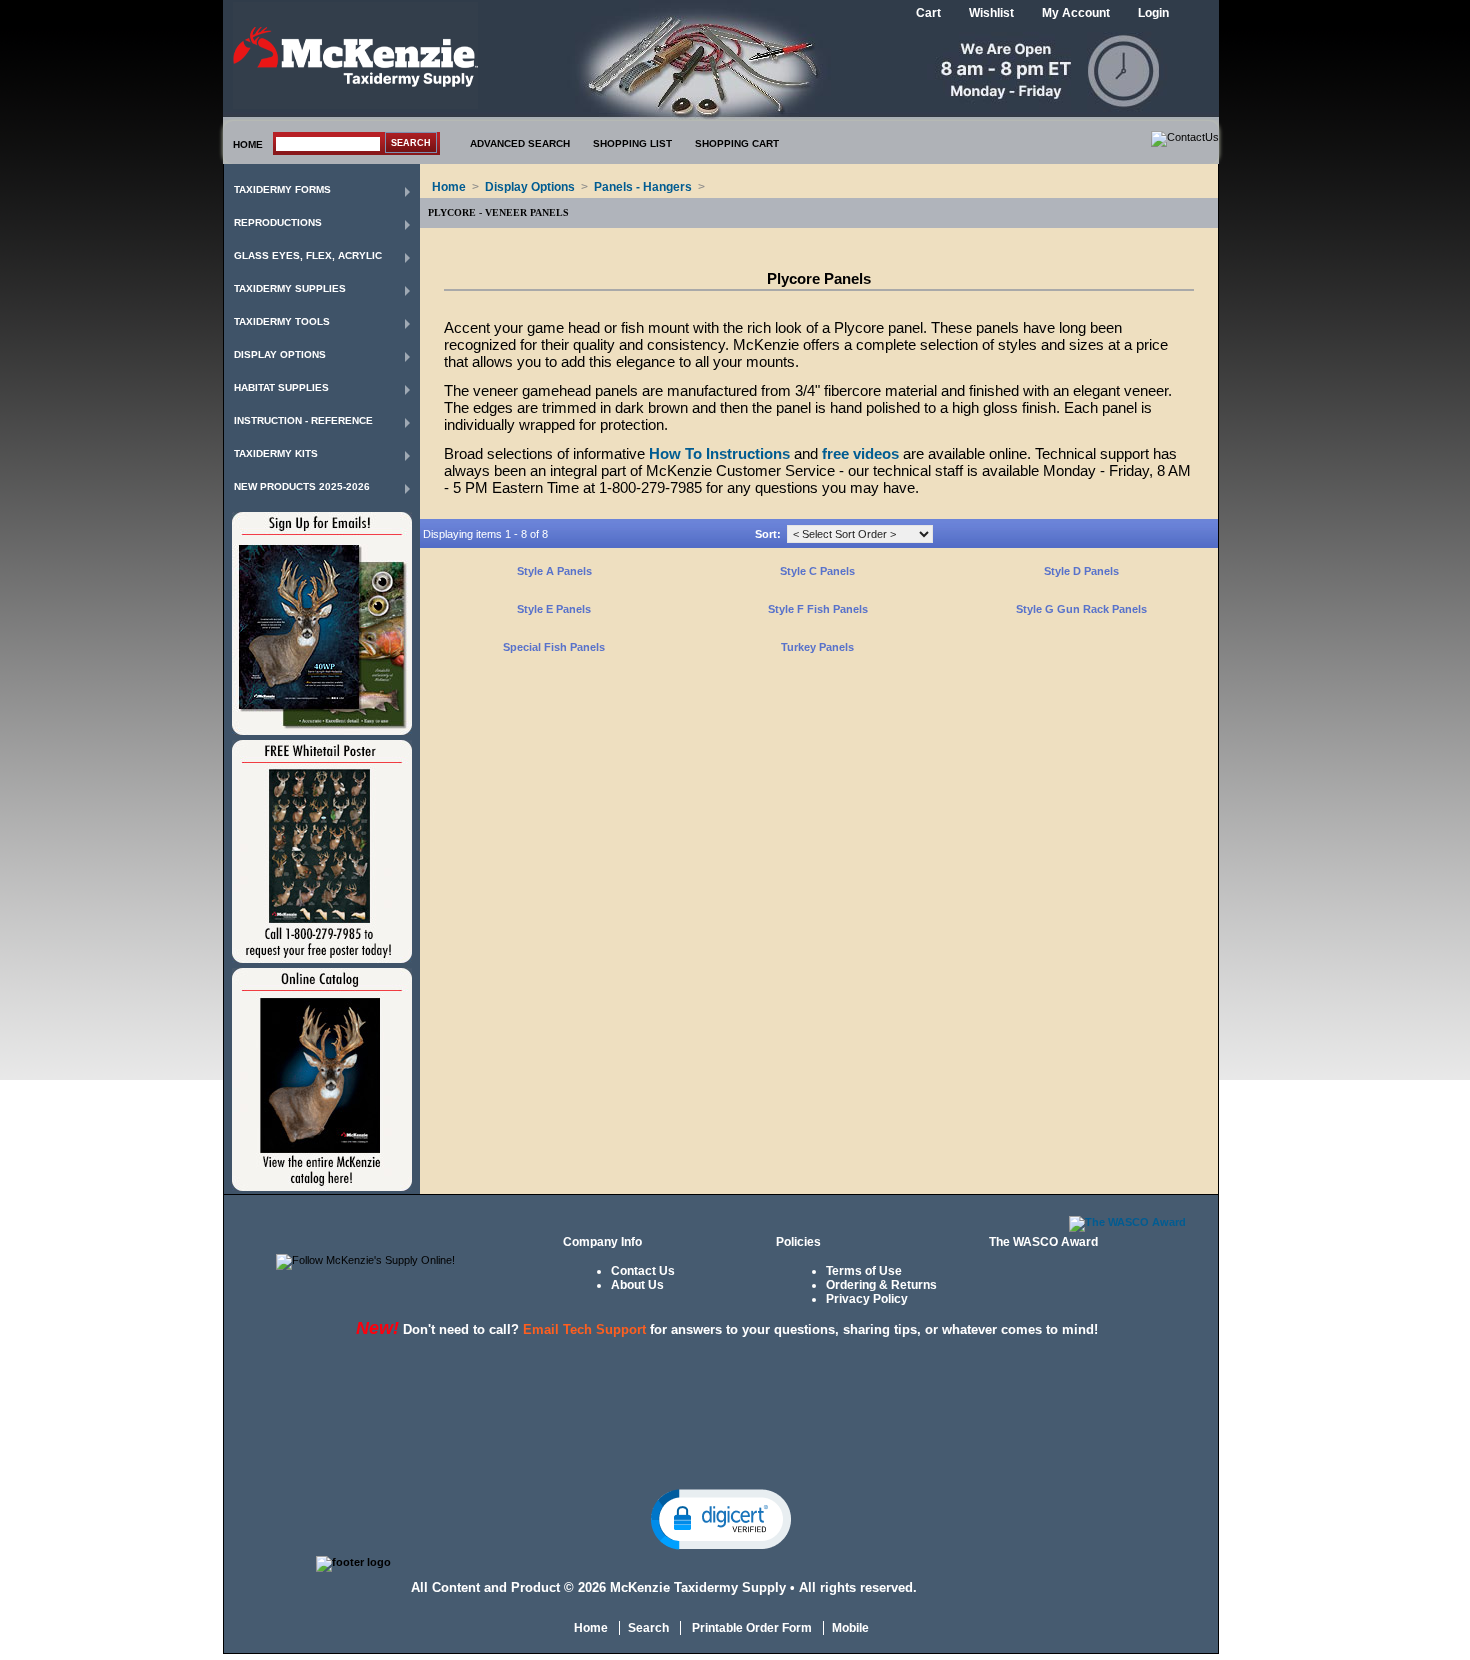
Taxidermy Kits (276, 453)
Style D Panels (1081, 571)
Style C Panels (817, 571)
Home (449, 187)
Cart (928, 13)
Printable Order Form (750, 1628)
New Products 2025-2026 (302, 486)
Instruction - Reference (303, 420)
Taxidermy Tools (282, 321)
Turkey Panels (817, 647)
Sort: (768, 534)
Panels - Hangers (643, 187)
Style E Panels (554, 609)
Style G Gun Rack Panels (1081, 609)
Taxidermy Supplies (290, 288)
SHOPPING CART (737, 143)
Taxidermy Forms (282, 189)
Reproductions (278, 222)
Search (648, 1628)
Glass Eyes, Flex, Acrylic (308, 255)
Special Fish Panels (554, 647)
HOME (248, 144)
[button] (721, 1518)
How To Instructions (719, 453)
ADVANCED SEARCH (520, 143)
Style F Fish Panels (818, 609)
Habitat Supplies (281, 387)
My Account (1076, 13)
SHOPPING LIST (632, 143)
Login (1153, 13)
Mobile (850, 1628)
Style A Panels (554, 571)
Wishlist (991, 13)
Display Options (280, 354)
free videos (860, 453)
